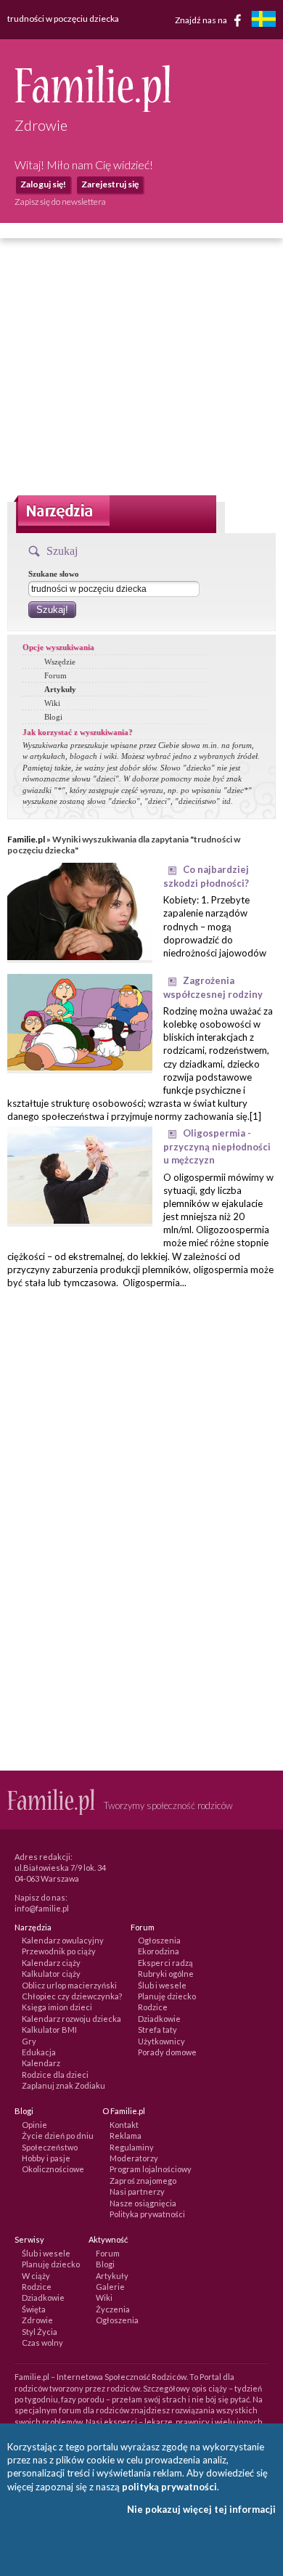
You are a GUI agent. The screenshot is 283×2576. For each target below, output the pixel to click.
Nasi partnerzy (137, 2191)
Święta (34, 2309)
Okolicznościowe (53, 2169)
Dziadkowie (159, 2019)
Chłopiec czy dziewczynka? (72, 1996)
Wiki (52, 703)
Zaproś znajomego (143, 2181)
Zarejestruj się (110, 184)
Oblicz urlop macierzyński (69, 1985)
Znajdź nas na (202, 19)
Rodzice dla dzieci (55, 2075)
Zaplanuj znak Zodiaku (63, 2085)
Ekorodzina (159, 1951)
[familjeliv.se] (263, 21)
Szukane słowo (54, 574)
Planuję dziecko (167, 1996)
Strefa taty (157, 2029)
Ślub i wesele (162, 1985)
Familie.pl (26, 839)
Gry (29, 2041)
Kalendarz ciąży (51, 1963)
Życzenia (113, 2309)
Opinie (34, 2125)
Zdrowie (37, 2320)
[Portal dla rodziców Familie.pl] (93, 108)
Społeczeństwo (50, 2147)
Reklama (126, 2136)
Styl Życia (40, 2332)
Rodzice (153, 2007)
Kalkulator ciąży (51, 1974)
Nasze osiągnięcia (143, 2203)
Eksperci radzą (165, 1963)
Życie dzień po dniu (58, 2136)
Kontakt (124, 2125)
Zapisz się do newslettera (60, 202)
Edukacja (39, 2052)
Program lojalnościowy (151, 2169)
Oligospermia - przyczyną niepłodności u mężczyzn (217, 1146)
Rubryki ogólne (166, 1974)
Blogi (53, 717)
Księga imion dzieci (57, 2007)
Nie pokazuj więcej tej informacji (201, 2509)
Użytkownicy (161, 2041)
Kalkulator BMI (49, 2029)
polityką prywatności (169, 2487)
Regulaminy (132, 2147)
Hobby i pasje (46, 2158)
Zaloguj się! (43, 184)
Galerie (110, 2287)
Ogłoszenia (159, 1940)
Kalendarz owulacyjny (63, 1940)
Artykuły (60, 689)
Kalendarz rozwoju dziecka (71, 2019)
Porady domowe (167, 2052)
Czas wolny (42, 2343)
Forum (56, 675)
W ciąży (36, 2276)
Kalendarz (41, 2063)
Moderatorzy (134, 2158)
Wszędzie (60, 662)
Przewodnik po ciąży (59, 1951)
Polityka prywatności (147, 2214)
